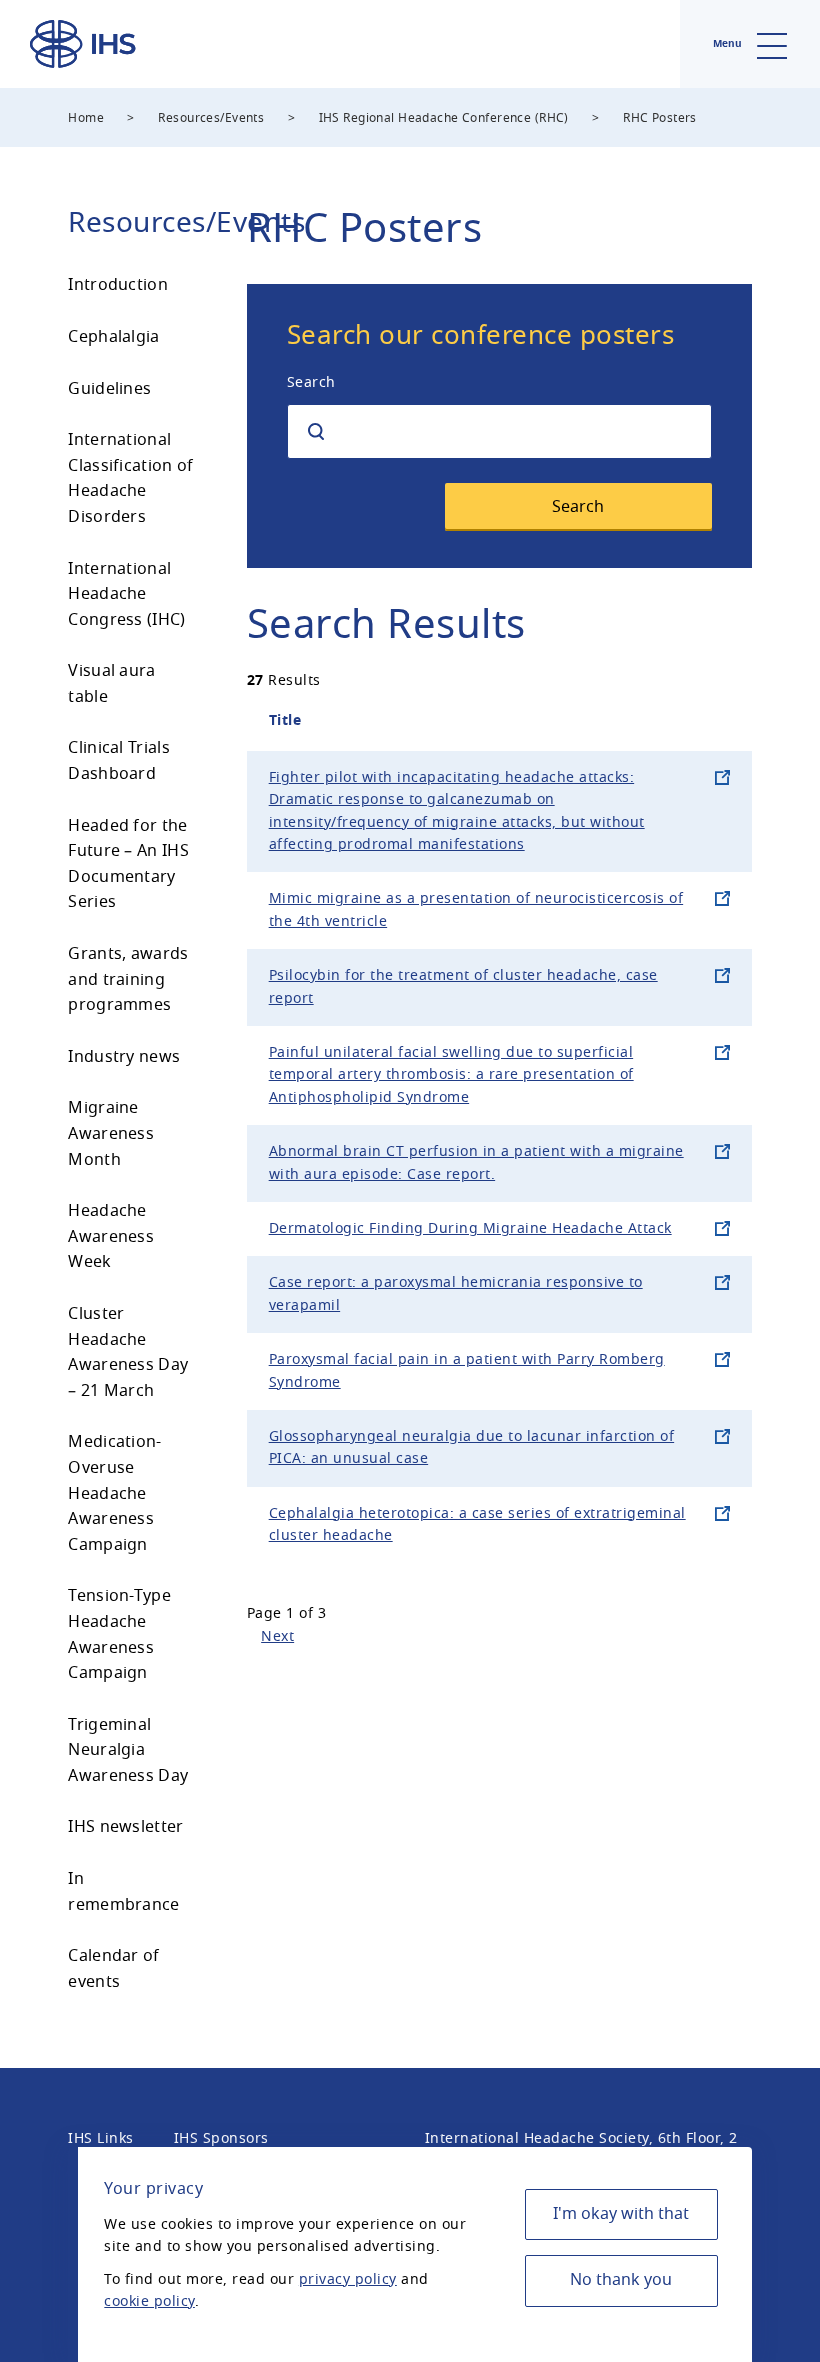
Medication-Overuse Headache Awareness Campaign (114, 1493)
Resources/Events (211, 118)
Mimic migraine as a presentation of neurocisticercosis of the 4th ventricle (476, 909)
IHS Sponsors (221, 2138)
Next (277, 1636)
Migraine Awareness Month (111, 1133)
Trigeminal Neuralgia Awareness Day (128, 1750)
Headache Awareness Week (111, 1236)
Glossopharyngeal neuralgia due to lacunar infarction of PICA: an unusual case (472, 1447)
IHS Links (101, 2138)
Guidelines (109, 389)
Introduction (118, 285)
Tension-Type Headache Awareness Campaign (119, 1634)
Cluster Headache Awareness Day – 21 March (128, 1352)
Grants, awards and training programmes (128, 979)
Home (86, 118)
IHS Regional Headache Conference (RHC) (444, 118)
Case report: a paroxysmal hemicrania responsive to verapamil (456, 1293)
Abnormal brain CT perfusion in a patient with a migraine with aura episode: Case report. (476, 1162)
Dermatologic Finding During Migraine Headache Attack (470, 1228)
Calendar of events (113, 1969)
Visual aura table (111, 684)
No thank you (621, 2280)
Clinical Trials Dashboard (119, 761)
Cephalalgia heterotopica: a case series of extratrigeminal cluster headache (477, 1524)
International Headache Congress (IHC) (126, 594)
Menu (729, 43)
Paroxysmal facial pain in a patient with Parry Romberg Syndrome (467, 1370)
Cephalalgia (113, 337)
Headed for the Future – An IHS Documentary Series (128, 864)
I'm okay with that (621, 2214)
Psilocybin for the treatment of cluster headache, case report (463, 986)
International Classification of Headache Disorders (130, 478)
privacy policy (348, 2279)
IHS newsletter (125, 1827)
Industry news (124, 1057)
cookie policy (149, 2301)
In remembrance (123, 1892)
